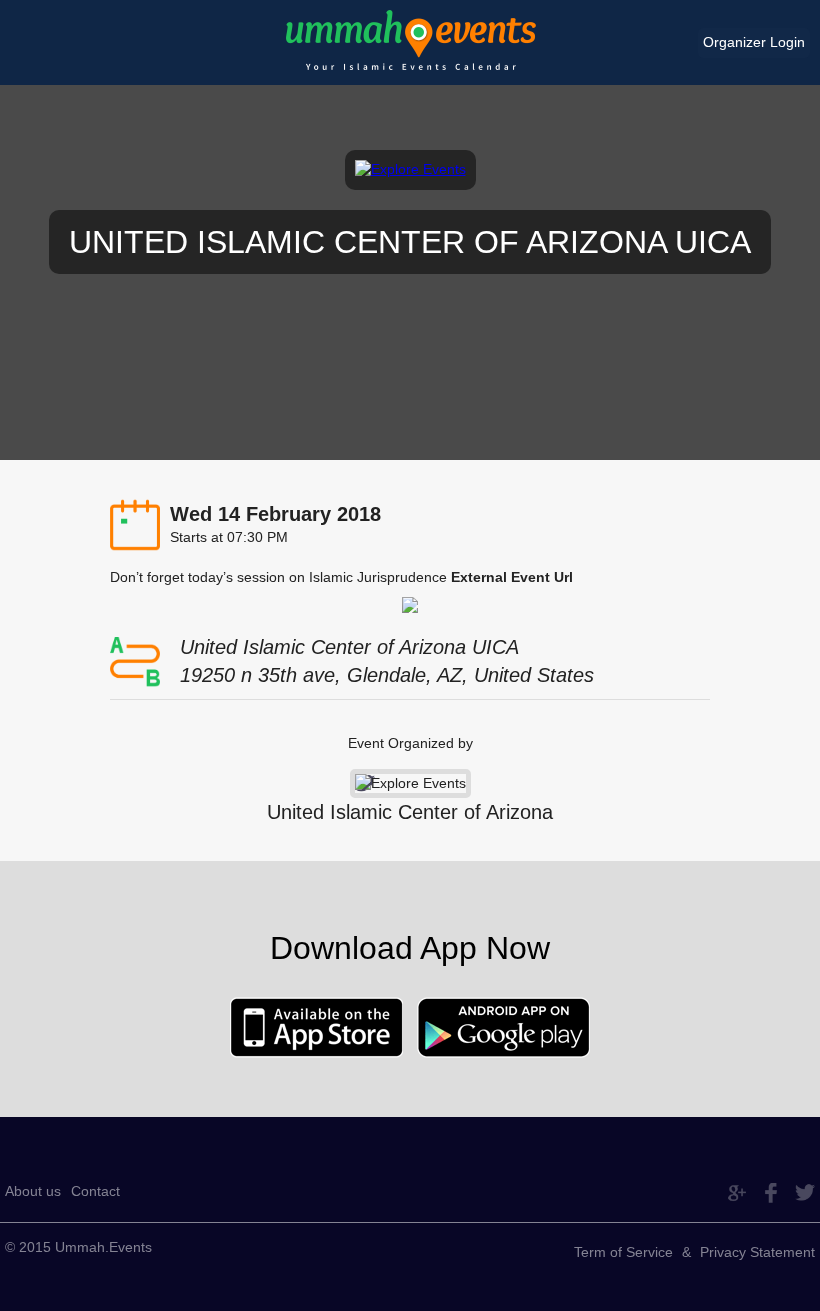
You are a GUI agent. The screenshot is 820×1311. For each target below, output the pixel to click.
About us (33, 1191)
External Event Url (512, 577)
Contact (95, 1191)
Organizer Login (754, 42)
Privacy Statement (757, 1252)
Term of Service (623, 1252)
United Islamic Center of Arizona (410, 812)
